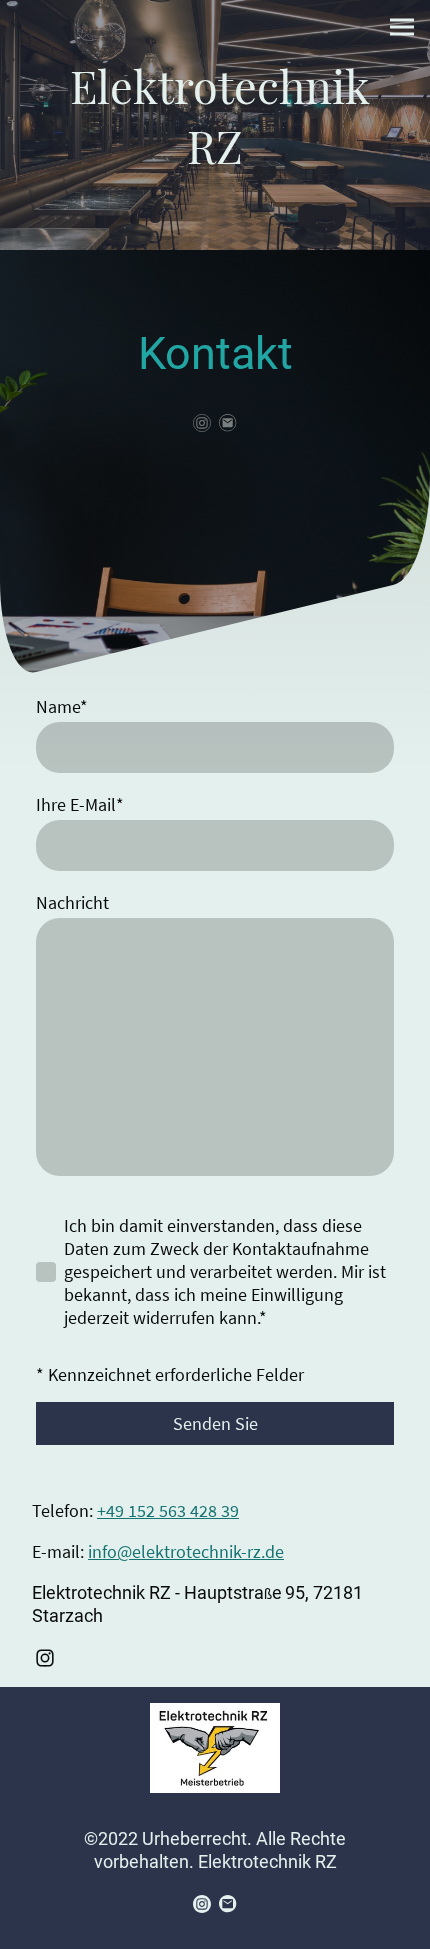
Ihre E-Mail (80, 804)
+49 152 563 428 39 (168, 1510)
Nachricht (72, 902)
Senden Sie (215, 1423)
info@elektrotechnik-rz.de (186, 1551)
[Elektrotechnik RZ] (214, 193)
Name (62, 706)
